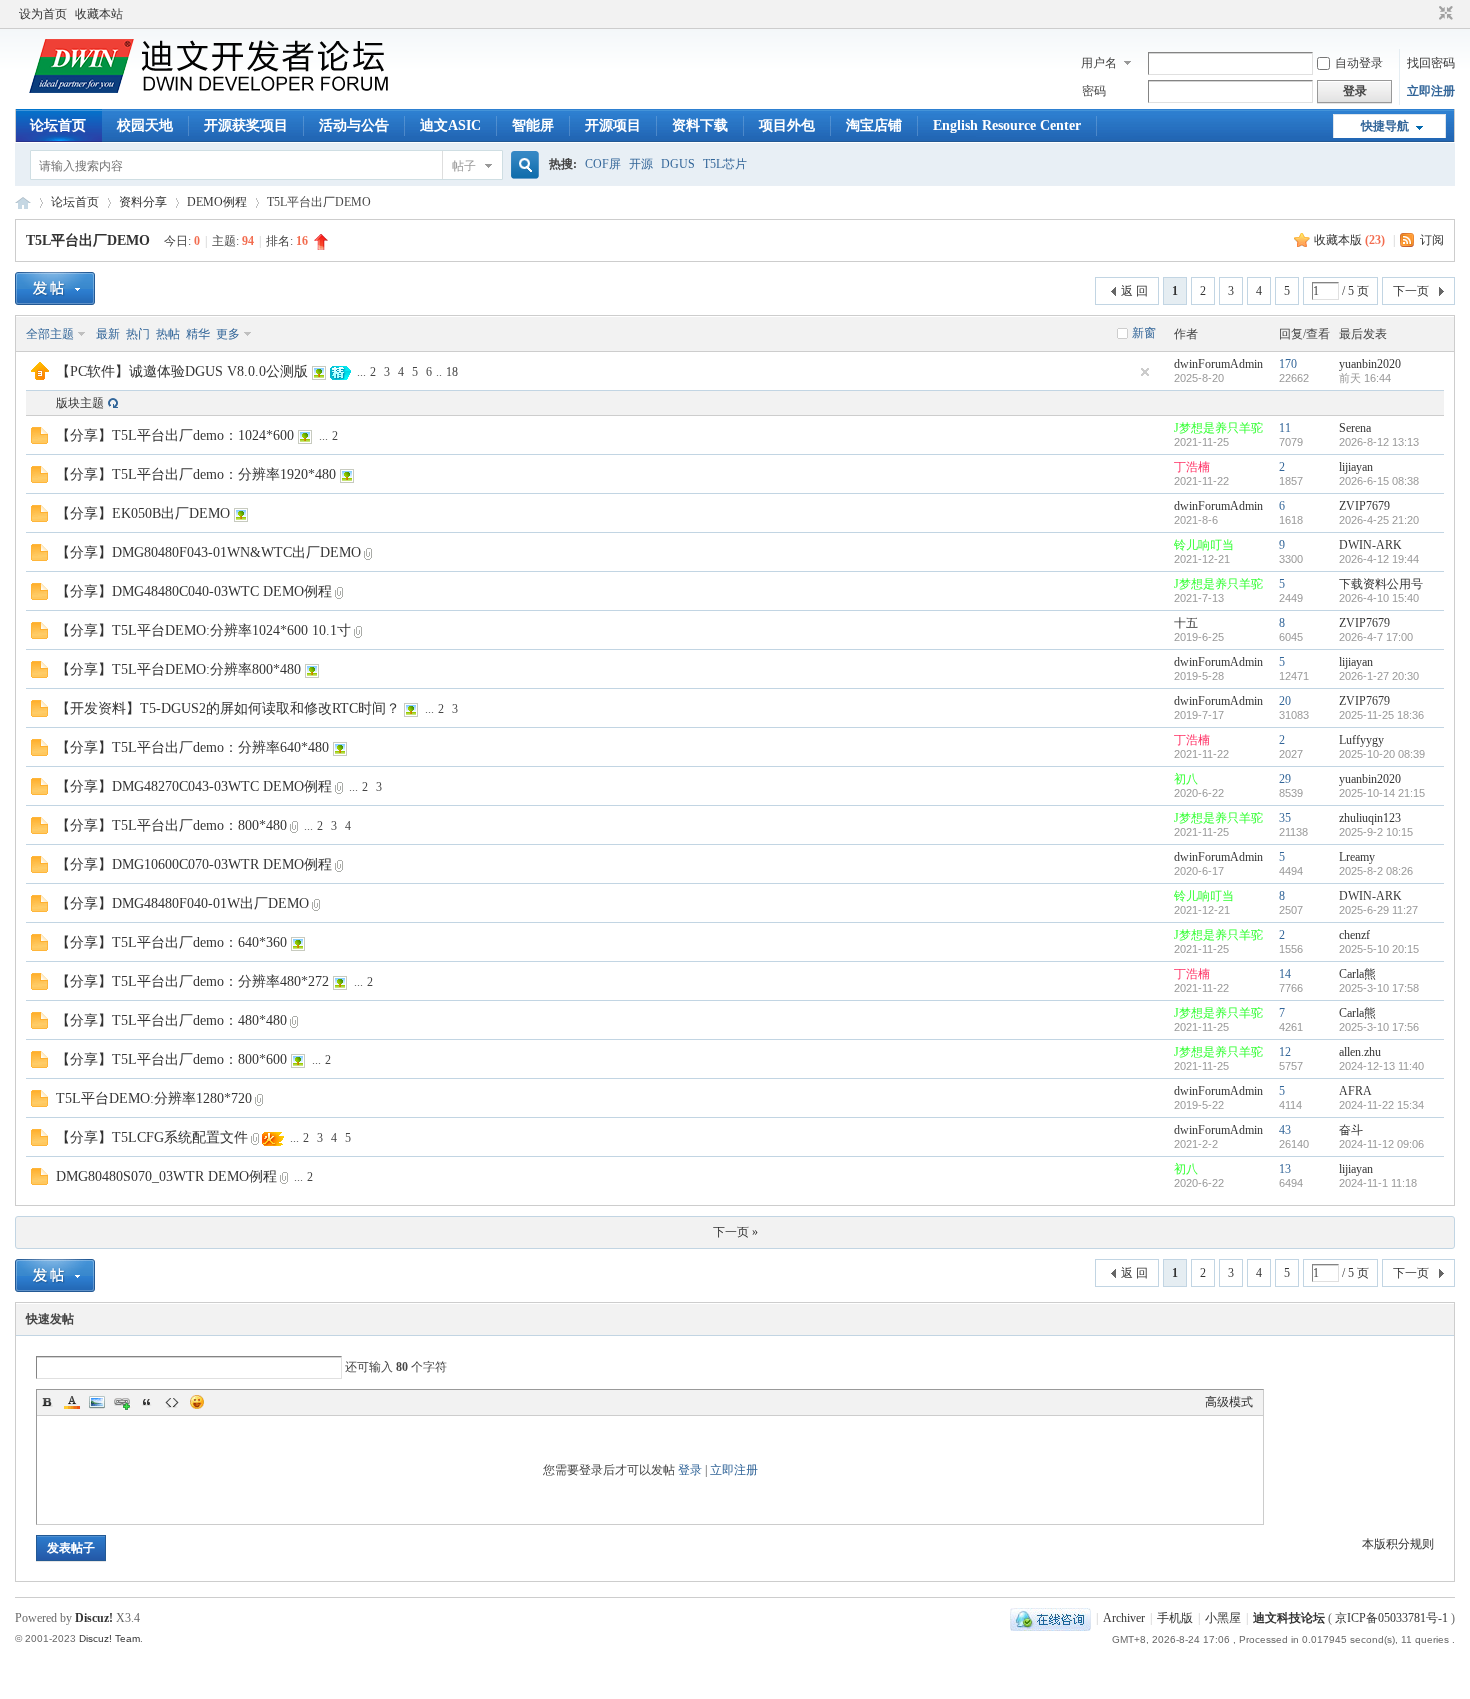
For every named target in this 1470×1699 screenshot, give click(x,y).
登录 (690, 1470)
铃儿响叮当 (1204, 545)
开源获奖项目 (246, 125)
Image (97, 1402)
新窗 (1144, 333)
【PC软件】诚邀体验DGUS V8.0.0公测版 (182, 371)
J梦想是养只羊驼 (1218, 428)
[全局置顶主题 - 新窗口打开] (40, 376)
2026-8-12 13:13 (1379, 442)
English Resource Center (1007, 125)
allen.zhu (1360, 1052)
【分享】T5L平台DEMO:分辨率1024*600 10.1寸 (203, 630)
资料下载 (700, 125)
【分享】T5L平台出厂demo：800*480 (171, 825)
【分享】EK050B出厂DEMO (143, 513)
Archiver (1124, 1618)
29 (1285, 779)
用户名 (1099, 63)
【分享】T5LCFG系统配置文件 (152, 1137)
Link (122, 1402)
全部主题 (50, 334)
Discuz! (94, 1618)
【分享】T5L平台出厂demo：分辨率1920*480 (196, 474)
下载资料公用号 (1381, 584)
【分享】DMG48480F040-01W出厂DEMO (182, 903)
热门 (138, 334)
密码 (1094, 91)
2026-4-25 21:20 (1379, 520)
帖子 (464, 166)
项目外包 (787, 125)
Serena (1355, 428)
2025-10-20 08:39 (1382, 754)
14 (1285, 974)
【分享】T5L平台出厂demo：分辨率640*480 (192, 747)
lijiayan (1356, 467)
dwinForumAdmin (1218, 364)
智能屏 (533, 125)
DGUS (678, 164)
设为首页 (43, 14)
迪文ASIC (450, 125)
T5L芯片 (725, 164)
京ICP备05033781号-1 (1391, 1618)
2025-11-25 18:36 (1381, 715)
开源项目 (613, 125)
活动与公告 (354, 125)
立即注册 (1431, 91)
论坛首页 (58, 125)
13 (1285, 1169)
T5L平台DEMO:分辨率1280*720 (154, 1098)
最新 (108, 334)
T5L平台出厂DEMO (88, 240)
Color (72, 1402)
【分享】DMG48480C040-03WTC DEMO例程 (194, 591)
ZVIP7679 (1364, 506)
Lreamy (1357, 857)
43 (1285, 1130)
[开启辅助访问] (1427, 14)
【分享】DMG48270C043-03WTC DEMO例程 (194, 786)
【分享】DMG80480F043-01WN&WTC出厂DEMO (208, 552)
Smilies (197, 1402)
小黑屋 (1223, 1618)
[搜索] (522, 165)
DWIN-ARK (1370, 545)
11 (1285, 428)
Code (172, 1402)
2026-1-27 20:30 (1379, 676)
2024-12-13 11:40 (1381, 1066)
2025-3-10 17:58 (1379, 988)
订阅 (1432, 240)
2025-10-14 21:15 (1382, 793)
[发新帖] (55, 288)
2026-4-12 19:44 (1379, 559)
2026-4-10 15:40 (1379, 598)
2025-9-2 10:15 (1376, 832)
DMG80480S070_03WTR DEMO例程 (166, 1176)
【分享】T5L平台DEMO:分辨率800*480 (178, 669)
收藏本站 (99, 14)
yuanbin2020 (1370, 364)
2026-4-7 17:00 (1376, 637)
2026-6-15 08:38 (1379, 481)
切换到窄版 (1443, 14)
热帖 (168, 334)
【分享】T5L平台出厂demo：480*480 (171, 1020)
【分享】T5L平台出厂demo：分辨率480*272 (192, 981)
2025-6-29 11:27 (1378, 910)
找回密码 (1431, 63)
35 (1285, 818)
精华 (198, 334)
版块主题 (80, 403)
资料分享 (143, 202)
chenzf (1354, 935)
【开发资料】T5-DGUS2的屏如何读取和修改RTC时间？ (228, 708)
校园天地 (145, 125)
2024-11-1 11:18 (1378, 1183)
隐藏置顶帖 (1145, 372)
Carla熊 (1357, 974)
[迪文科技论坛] (212, 89)
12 (1285, 1052)
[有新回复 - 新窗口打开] (39, 440)
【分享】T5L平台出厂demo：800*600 (171, 1059)
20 (1285, 701)
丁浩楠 (1192, 467)
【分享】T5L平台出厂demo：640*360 (171, 942)
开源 (641, 164)
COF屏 (603, 164)
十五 (1186, 623)
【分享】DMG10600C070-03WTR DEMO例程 (194, 864)
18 (452, 372)
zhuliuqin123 (1370, 818)
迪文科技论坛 (23, 202)
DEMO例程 (217, 202)
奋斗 (1351, 1130)
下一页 (1411, 291)
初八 (1186, 779)
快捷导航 (1385, 126)
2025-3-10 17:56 (1379, 1027)
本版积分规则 (1398, 1544)
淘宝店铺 (874, 125)
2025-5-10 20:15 (1379, 949)
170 (1288, 364)
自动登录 (1359, 63)
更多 (228, 334)
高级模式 (1229, 1402)
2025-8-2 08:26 (1376, 871)
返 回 (1134, 291)
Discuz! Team (109, 1638)
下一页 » (735, 1232)
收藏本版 (1349, 240)
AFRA (1355, 1091)
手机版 (1175, 1618)
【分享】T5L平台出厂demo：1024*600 (175, 435)
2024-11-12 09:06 (1381, 1144)
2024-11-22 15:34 (1381, 1105)
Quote (147, 1402)
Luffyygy (1361, 740)
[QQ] (1050, 1618)
